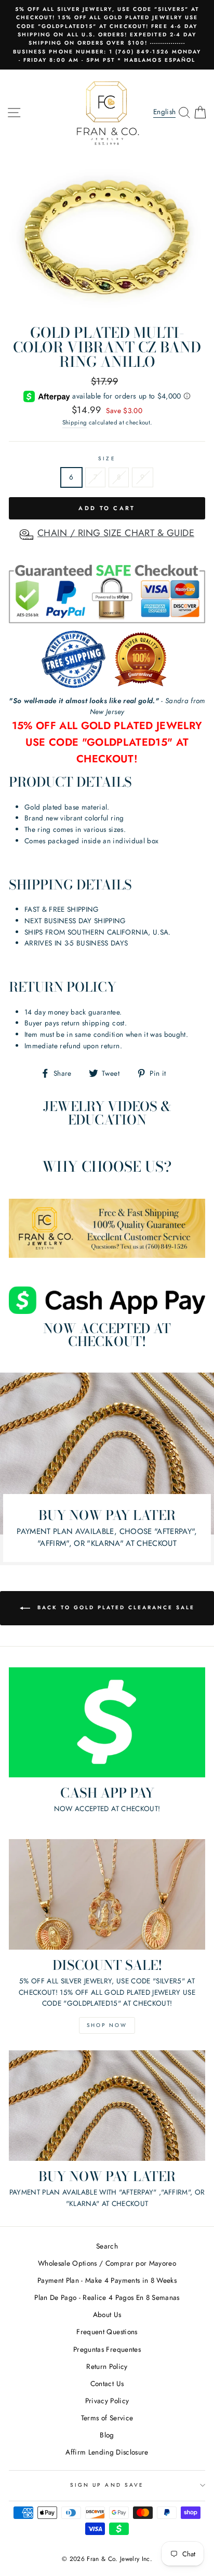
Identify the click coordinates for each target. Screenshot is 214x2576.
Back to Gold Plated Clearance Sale (115, 1607)
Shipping (75, 422)
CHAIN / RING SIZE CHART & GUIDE (116, 533)
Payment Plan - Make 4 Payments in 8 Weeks (107, 2280)
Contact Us (107, 2383)
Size (107, 458)
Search (107, 2246)
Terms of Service (107, 2418)
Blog (107, 2435)
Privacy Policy (107, 2401)
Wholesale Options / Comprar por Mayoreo (107, 2263)
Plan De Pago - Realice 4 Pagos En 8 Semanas (107, 2297)
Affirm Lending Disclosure (107, 2452)
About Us (107, 2314)
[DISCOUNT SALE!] (107, 1894)
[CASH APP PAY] (107, 1723)
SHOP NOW (107, 2025)
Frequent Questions (107, 2332)
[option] (107, 35)
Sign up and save (107, 2485)
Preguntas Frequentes (107, 2349)
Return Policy (107, 2366)
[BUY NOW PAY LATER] (107, 2106)
